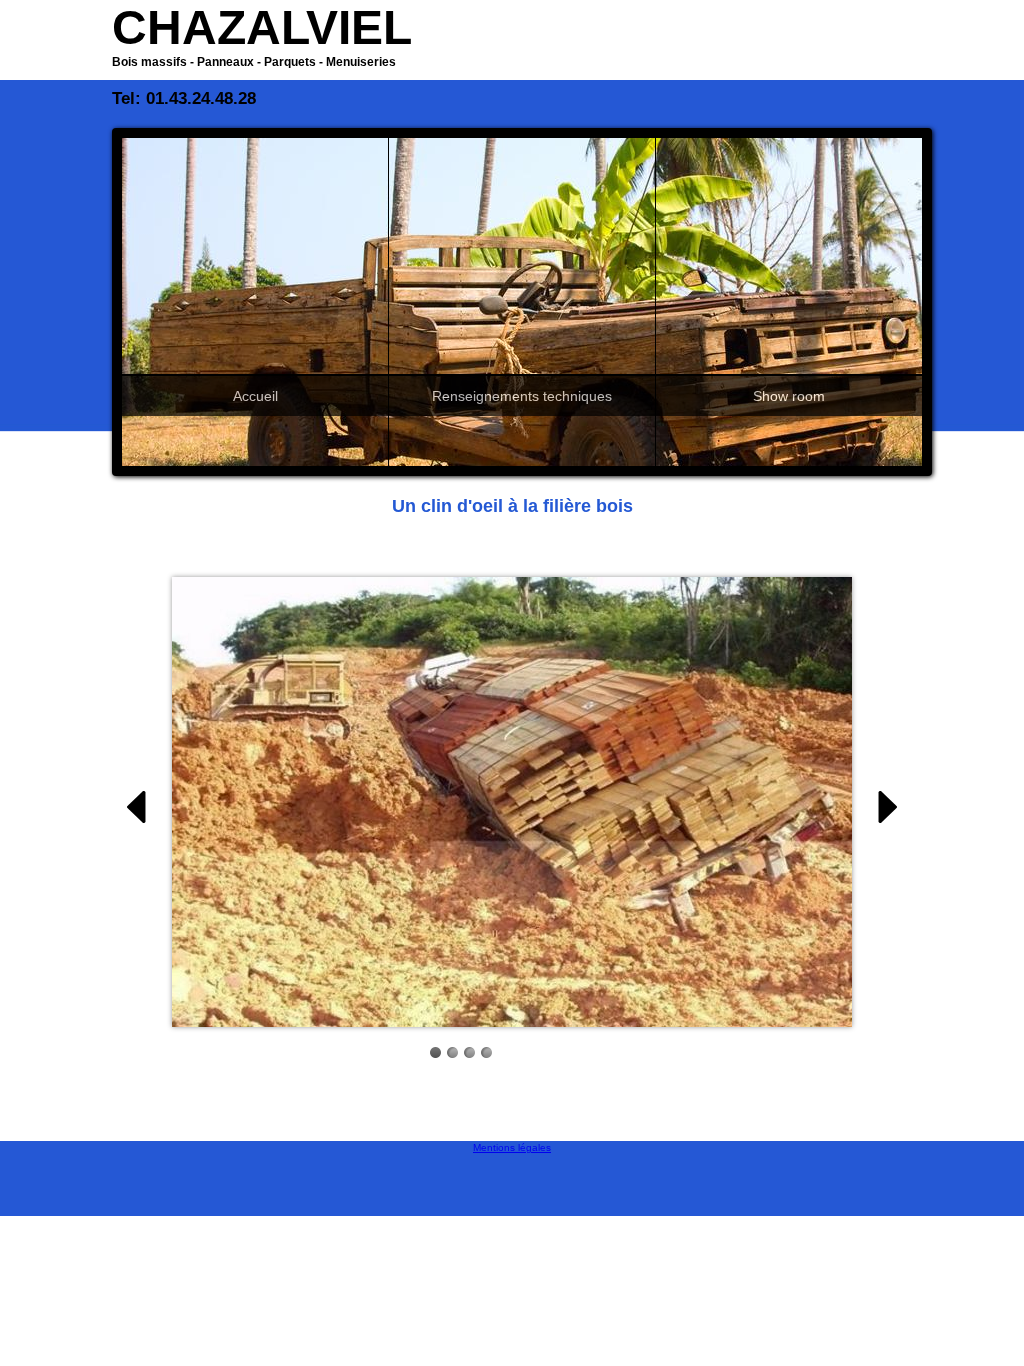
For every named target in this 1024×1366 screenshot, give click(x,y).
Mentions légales (512, 1147)
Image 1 (435, 1052)
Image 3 (469, 1052)
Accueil (255, 396)
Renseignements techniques (522, 396)
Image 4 (486, 1052)
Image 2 (452, 1052)
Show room (789, 396)
